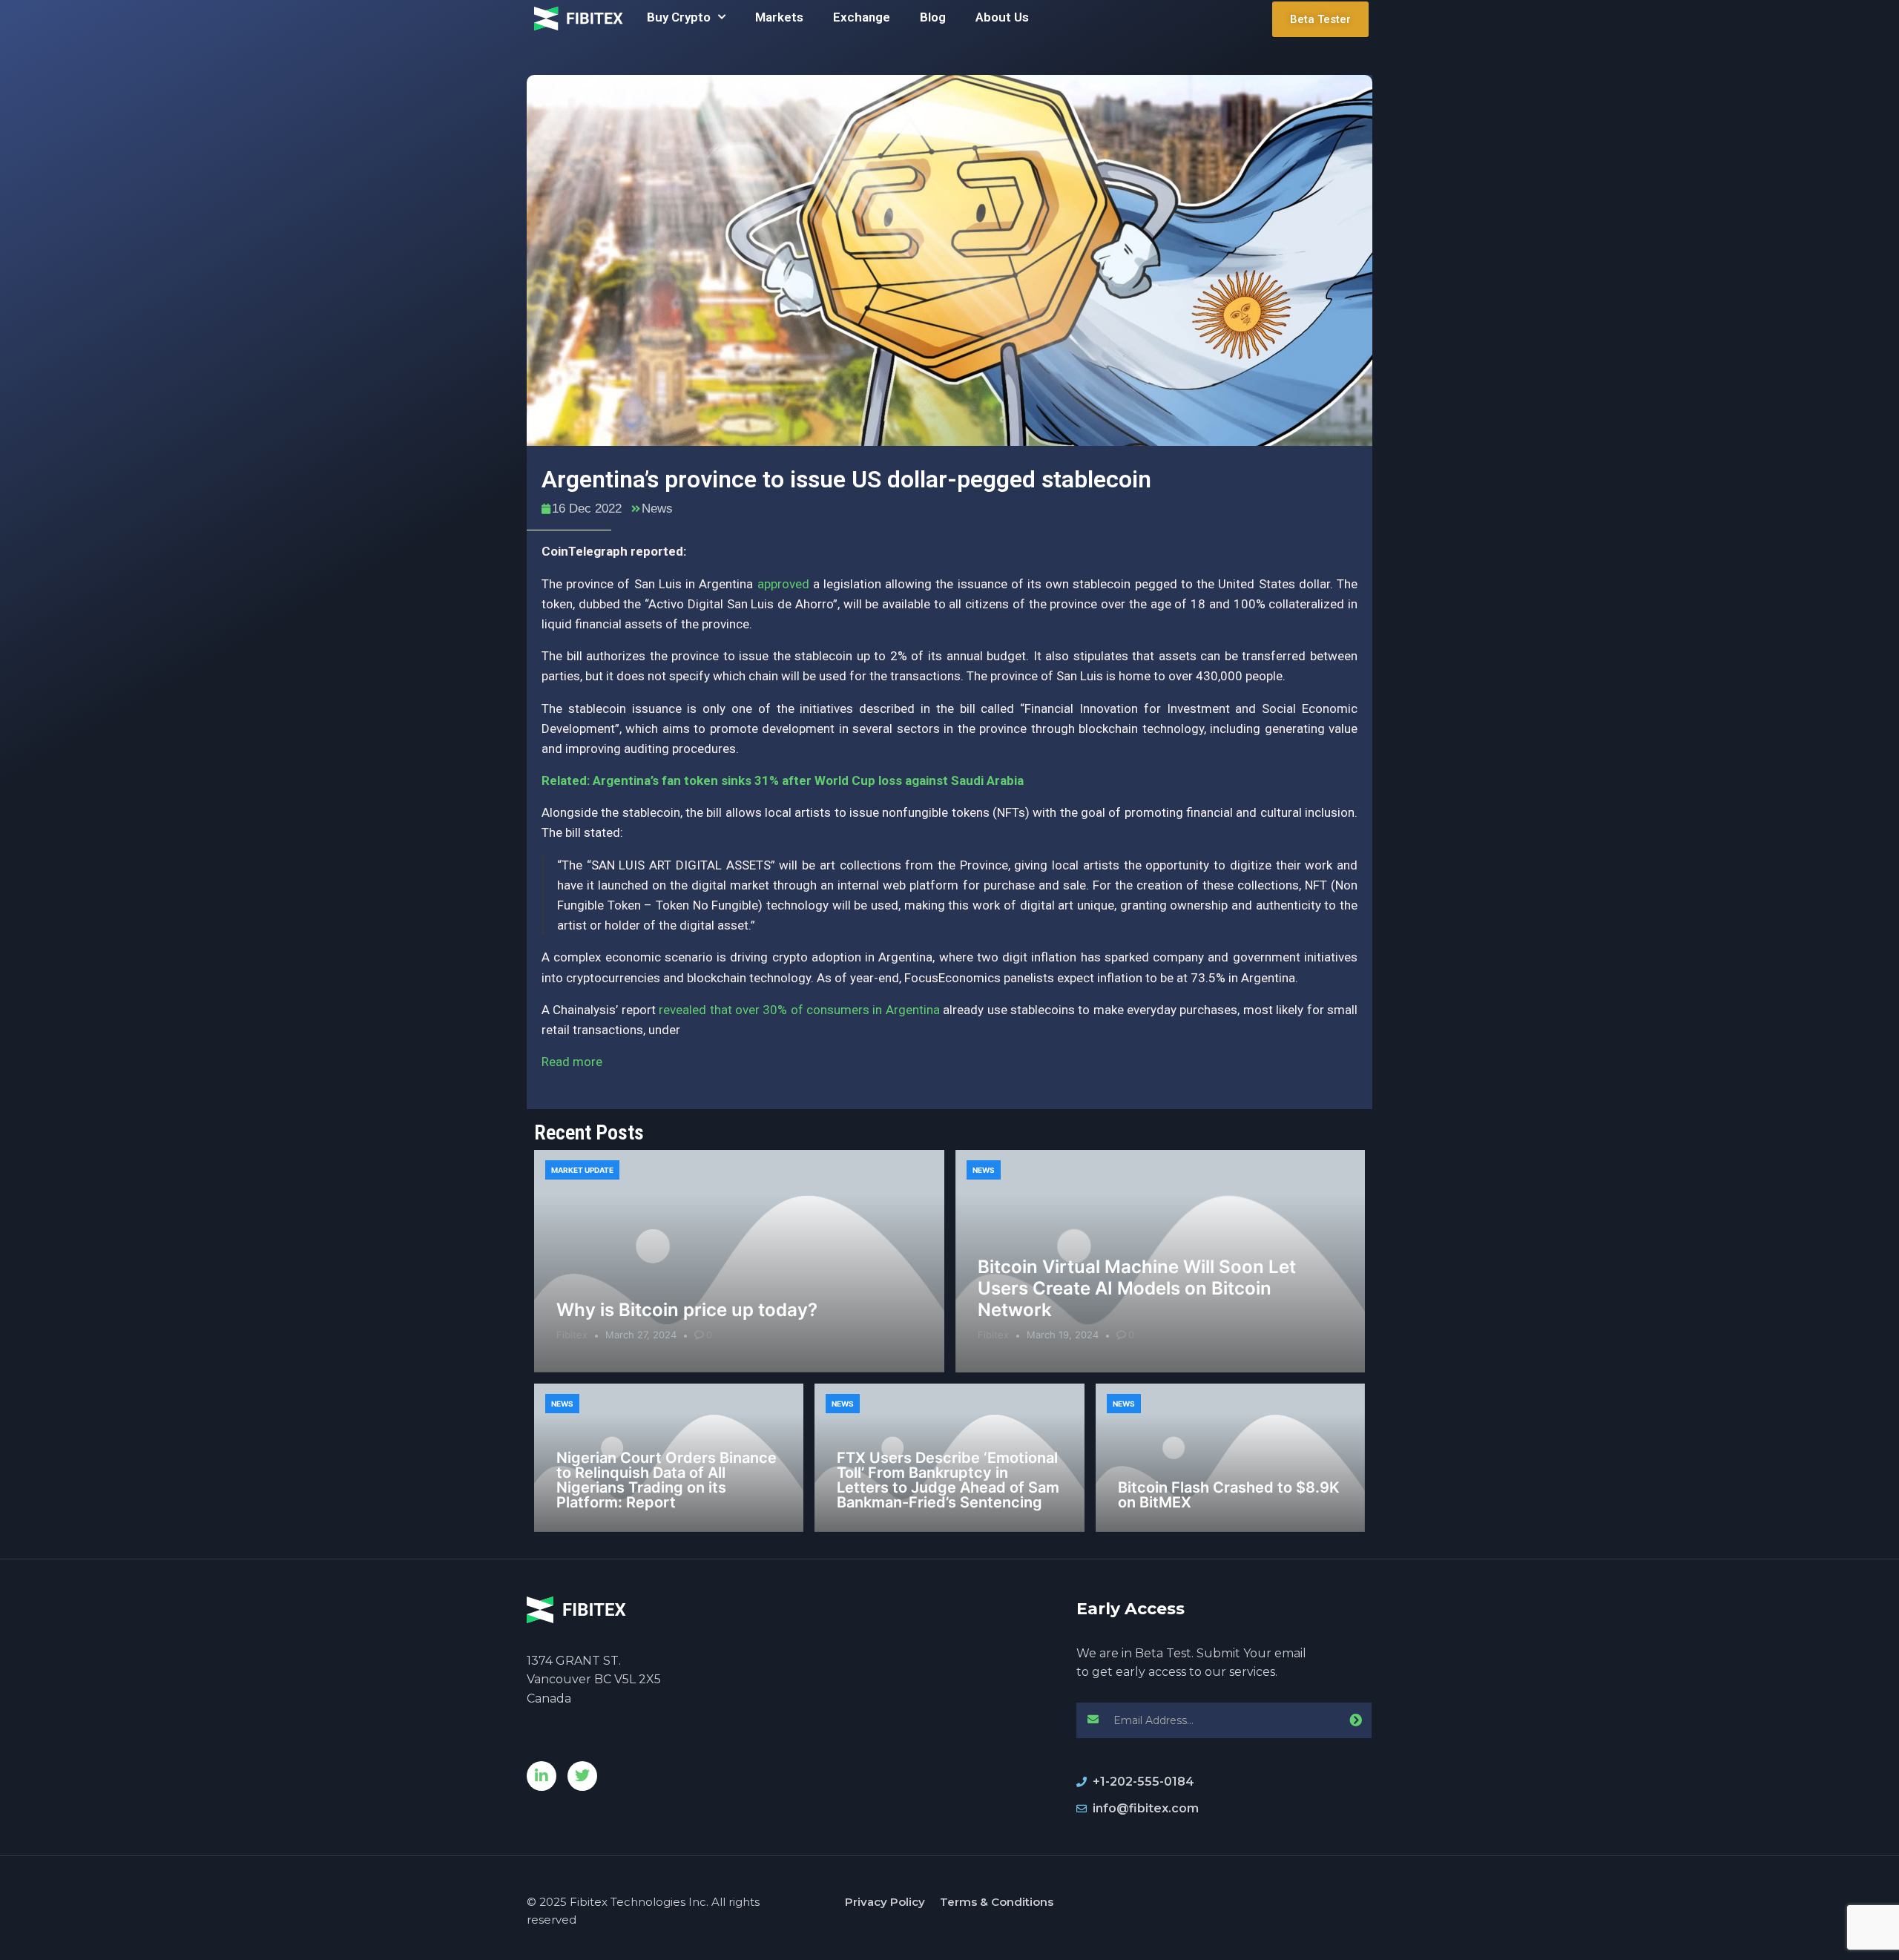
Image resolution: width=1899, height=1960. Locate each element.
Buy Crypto (679, 17)
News (657, 509)
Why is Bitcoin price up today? (687, 1310)
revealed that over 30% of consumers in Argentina (799, 1010)
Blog (933, 17)
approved (783, 584)
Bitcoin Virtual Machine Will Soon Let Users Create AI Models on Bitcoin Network (1137, 1288)
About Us (1002, 17)
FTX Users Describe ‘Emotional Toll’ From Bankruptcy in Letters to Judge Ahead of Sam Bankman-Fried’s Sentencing (948, 1480)
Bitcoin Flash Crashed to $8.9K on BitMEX (1229, 1495)
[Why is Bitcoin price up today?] (739, 1261)
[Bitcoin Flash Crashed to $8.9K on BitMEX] (1230, 1458)
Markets (779, 17)
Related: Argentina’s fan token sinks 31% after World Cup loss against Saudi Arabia (783, 780)
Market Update (582, 1170)
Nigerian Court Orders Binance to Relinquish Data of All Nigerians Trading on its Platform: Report (667, 1480)
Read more (572, 1062)
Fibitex (572, 1335)
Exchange (862, 17)
